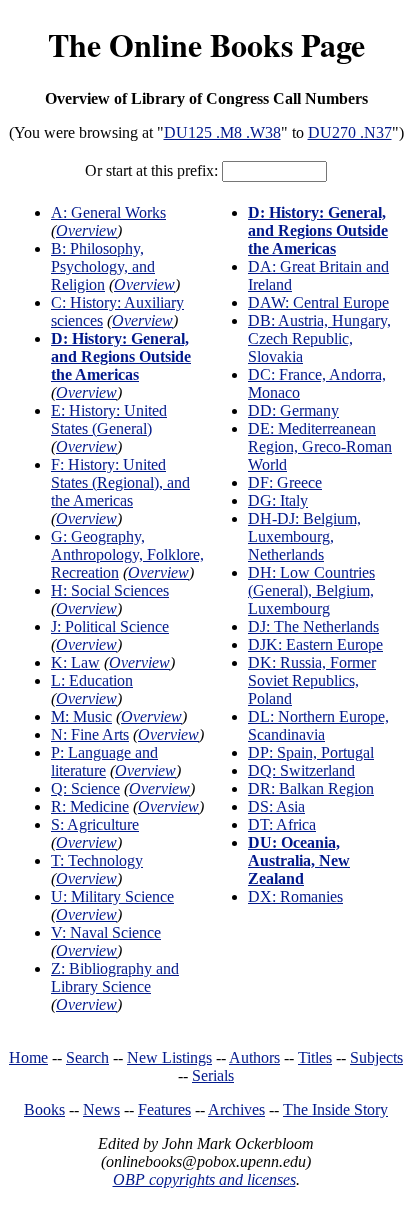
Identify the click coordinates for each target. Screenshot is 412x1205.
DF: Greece (285, 482)
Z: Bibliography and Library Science (115, 977)
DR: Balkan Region (311, 788)
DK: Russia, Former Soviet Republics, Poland (312, 680)
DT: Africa (282, 824)
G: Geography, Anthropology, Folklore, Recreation (127, 554)
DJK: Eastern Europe (315, 644)
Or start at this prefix (149, 170)
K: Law (75, 662)
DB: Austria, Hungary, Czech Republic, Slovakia (319, 338)
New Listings (169, 1057)
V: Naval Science (106, 932)
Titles (315, 1057)
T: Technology (97, 860)
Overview (86, 230)
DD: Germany (293, 410)
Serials (213, 1075)
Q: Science (85, 788)
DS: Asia (276, 806)
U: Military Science (112, 896)
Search (87, 1057)
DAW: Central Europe (318, 302)
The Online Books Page (206, 44)
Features (164, 1109)
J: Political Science (110, 626)
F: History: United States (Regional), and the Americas (120, 482)
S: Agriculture (95, 824)
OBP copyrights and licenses (204, 1179)
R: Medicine (90, 806)
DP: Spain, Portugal (311, 752)
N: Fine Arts (90, 734)
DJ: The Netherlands (313, 626)
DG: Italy (278, 500)
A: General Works (108, 212)
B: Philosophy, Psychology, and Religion (103, 266)
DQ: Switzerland (301, 770)
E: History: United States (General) (109, 419)
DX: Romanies (295, 896)
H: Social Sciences (110, 590)
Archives (236, 1109)
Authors (254, 1057)
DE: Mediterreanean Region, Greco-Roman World (320, 446)
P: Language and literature (104, 761)
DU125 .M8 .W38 (222, 132)
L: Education (92, 680)
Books (44, 1109)
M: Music (81, 716)
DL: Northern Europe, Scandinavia (318, 725)
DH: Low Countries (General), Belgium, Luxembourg (311, 590)
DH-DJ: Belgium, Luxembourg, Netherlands (304, 536)
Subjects (376, 1057)
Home (28, 1057)
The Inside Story (335, 1109)
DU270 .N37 (350, 132)
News (101, 1109)
